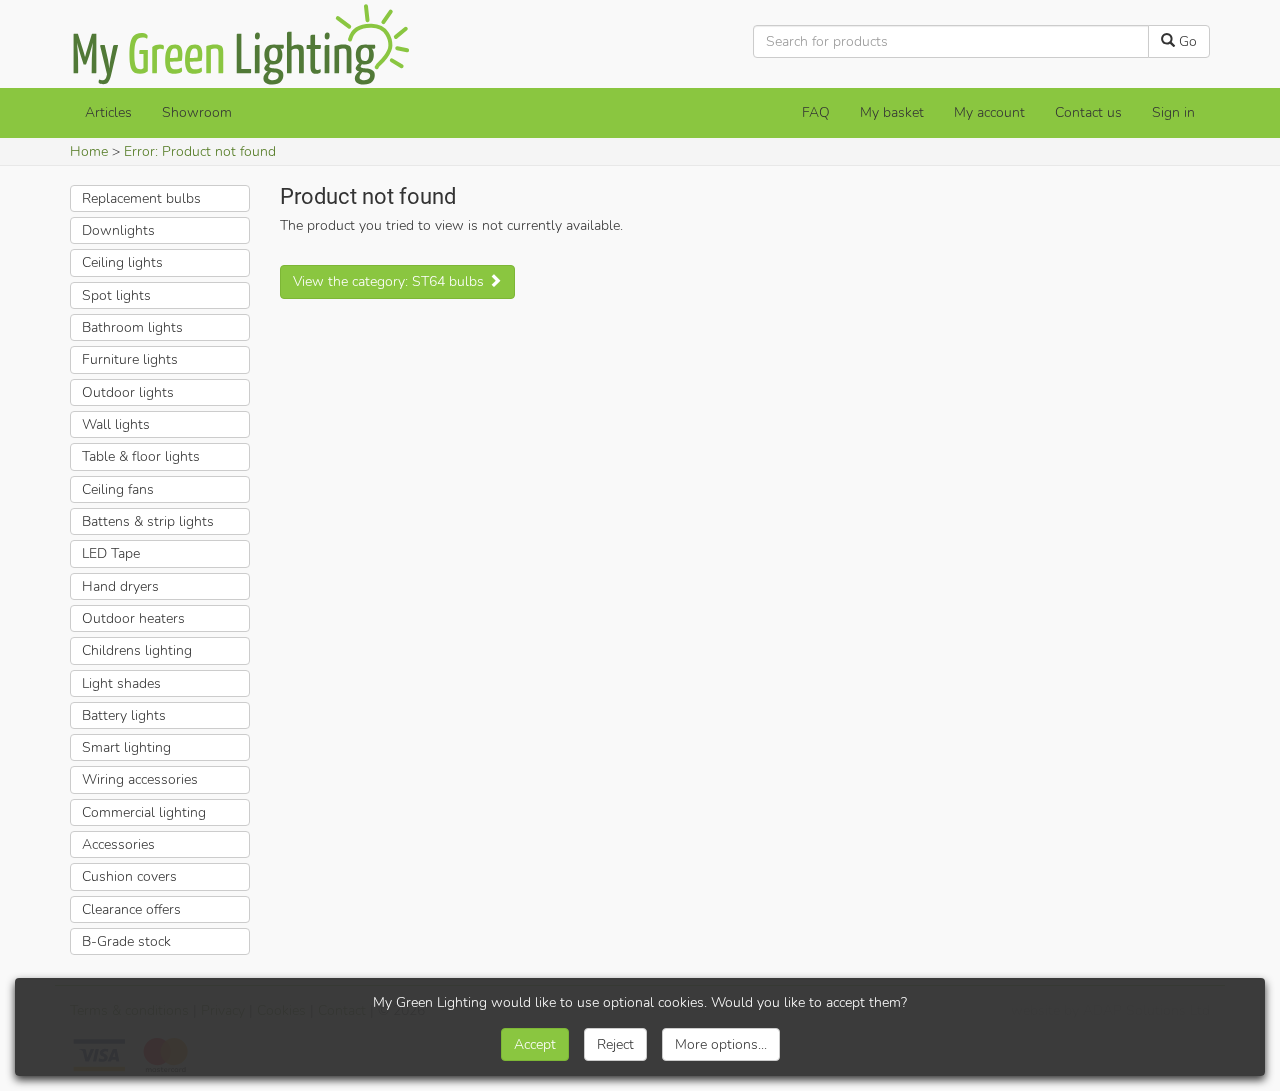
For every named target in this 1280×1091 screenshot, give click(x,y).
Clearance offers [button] (131, 909)
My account (989, 112)
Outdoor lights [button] (128, 392)
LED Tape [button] (111, 553)
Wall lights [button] (116, 424)
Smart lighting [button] (126, 747)
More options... (721, 1044)
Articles (108, 112)
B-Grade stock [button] (126, 941)
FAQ (816, 112)
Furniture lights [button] (130, 359)
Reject (615, 1044)
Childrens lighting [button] (137, 650)
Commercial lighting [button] (144, 812)
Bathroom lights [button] (132, 327)
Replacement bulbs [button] (141, 198)
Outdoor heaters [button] (133, 618)
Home (89, 151)
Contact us (1088, 112)
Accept (535, 1044)
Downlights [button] (118, 230)
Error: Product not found (200, 151)
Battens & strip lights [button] (148, 521)
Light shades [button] (121, 683)
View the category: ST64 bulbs (390, 281)
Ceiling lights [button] (122, 262)
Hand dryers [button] (120, 586)
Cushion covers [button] (129, 876)
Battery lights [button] (124, 715)
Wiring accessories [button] (140, 779)
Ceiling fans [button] (118, 489)
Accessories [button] (118, 844)
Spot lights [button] (116, 295)
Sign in (1173, 112)
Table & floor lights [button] (141, 456)
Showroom (197, 112)
